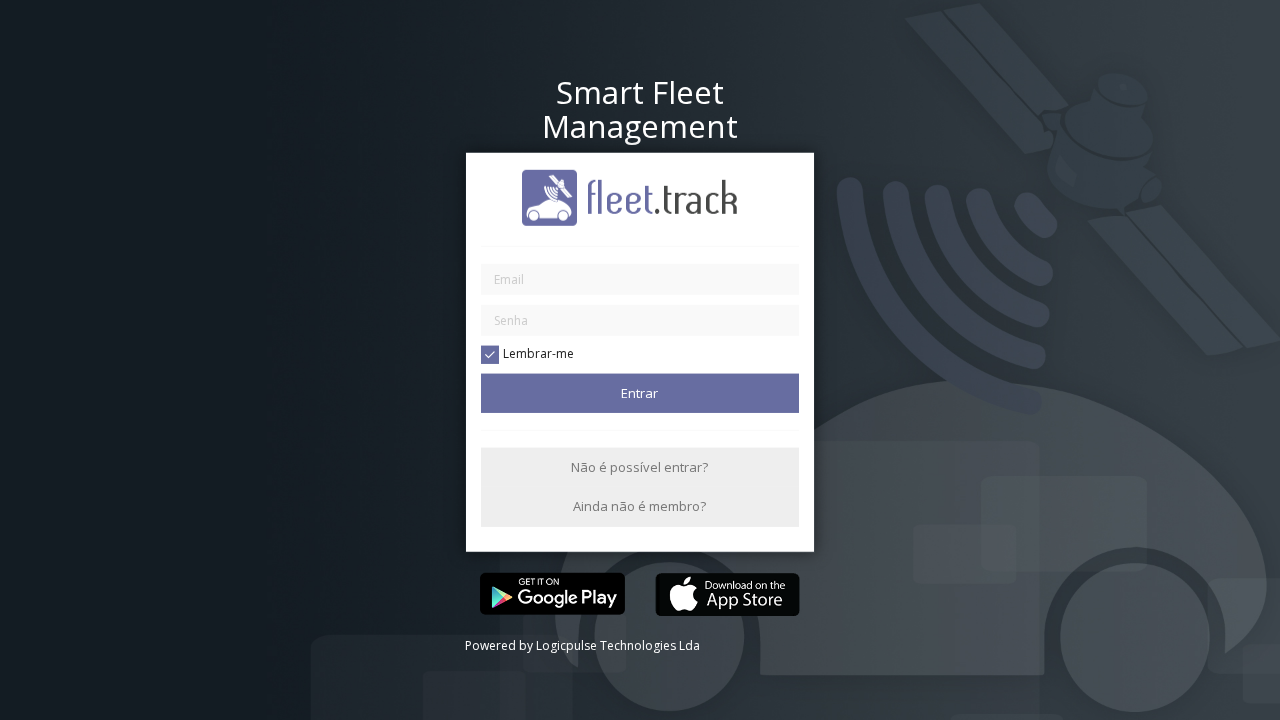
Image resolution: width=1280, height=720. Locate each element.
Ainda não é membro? (639, 506)
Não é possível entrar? (639, 467)
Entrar (639, 392)
